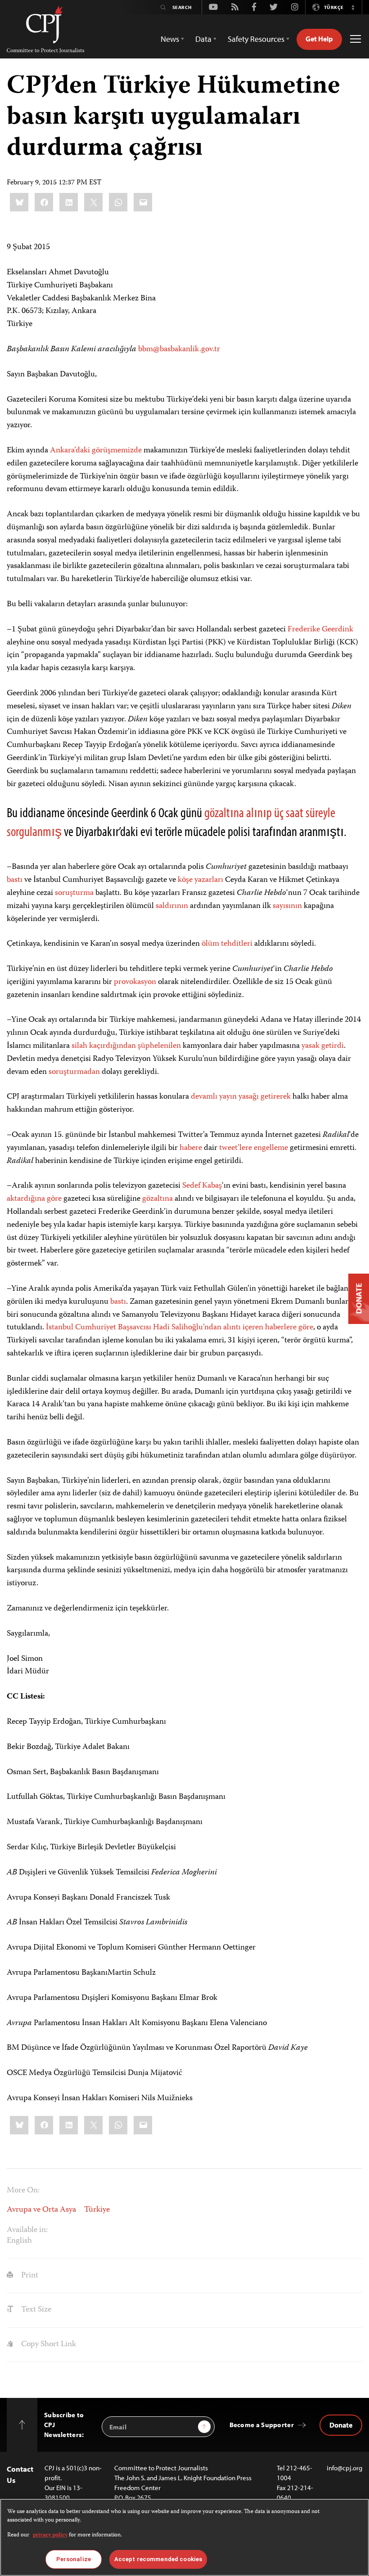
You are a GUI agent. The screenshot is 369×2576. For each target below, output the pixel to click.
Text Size (35, 2310)
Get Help (319, 39)
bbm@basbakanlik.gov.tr (179, 349)
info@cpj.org (344, 2468)
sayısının (287, 906)
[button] (353, 7)
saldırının (172, 906)
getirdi (333, 1046)
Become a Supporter (262, 2425)
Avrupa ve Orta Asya (41, 2210)
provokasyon (135, 982)
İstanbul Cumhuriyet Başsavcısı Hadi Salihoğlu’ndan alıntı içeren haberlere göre (180, 1328)
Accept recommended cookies (158, 2559)
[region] (184, 2537)
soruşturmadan (74, 1072)
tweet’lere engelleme (254, 1148)
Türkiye (97, 2210)
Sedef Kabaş (202, 1186)
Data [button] (203, 39)
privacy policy (50, 2535)
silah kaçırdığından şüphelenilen (126, 1046)
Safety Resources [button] (256, 39)
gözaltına (157, 1199)
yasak (310, 1046)
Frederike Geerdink (320, 630)
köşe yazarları (200, 880)
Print (29, 2276)
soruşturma (74, 893)
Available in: (27, 2230)
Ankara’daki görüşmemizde (96, 451)
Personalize (74, 2559)
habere (191, 1148)
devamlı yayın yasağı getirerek (241, 1097)
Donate (341, 2425)
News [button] (170, 39)
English (19, 2241)
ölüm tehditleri (227, 944)
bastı (15, 880)
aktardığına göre (34, 1199)
